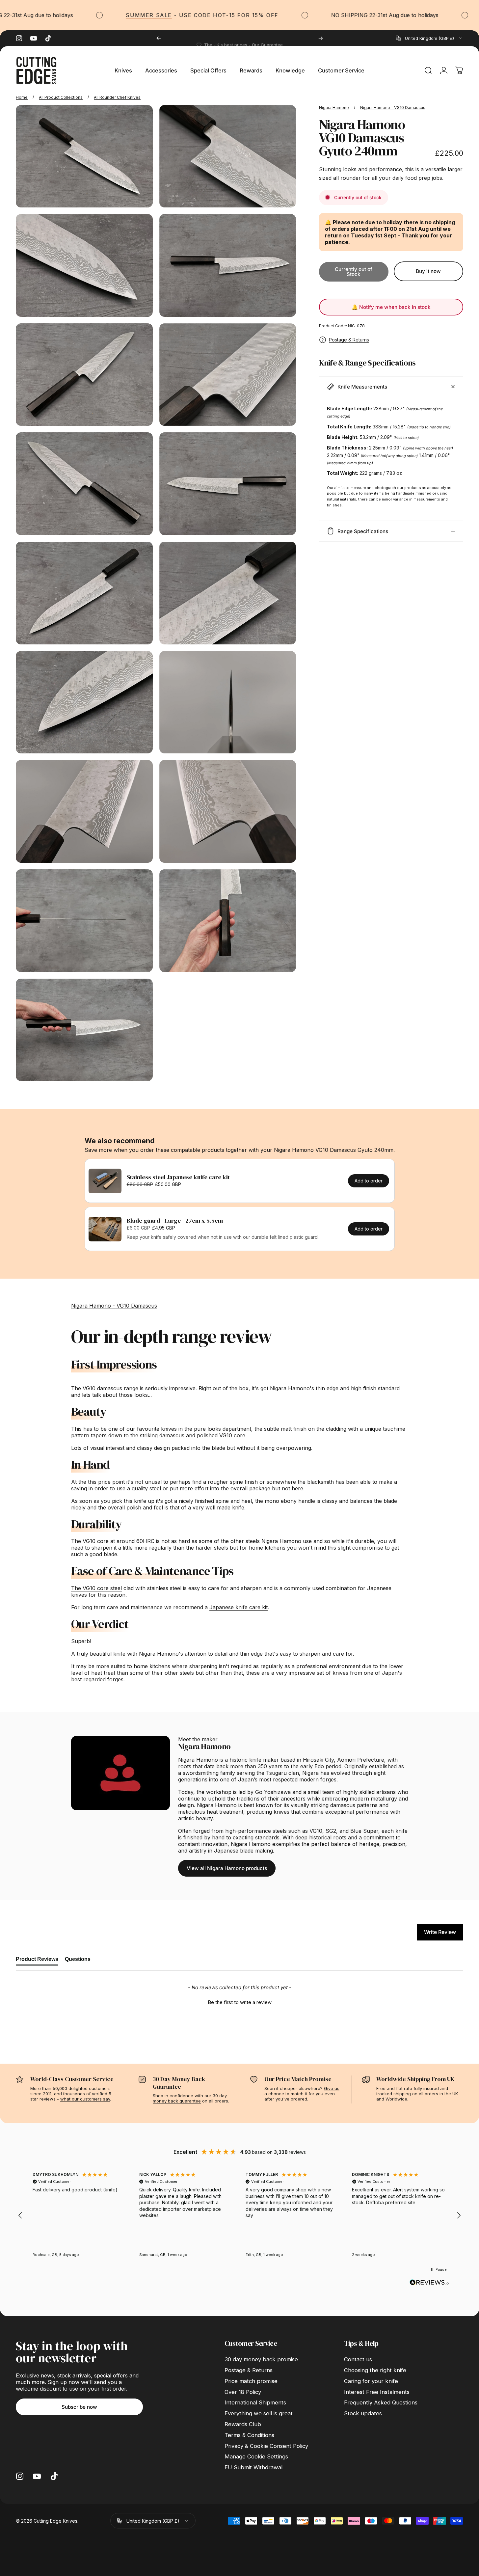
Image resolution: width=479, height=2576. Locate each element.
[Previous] (159, 38)
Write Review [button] (440, 1932)
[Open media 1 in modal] (84, 156)
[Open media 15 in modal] (84, 921)
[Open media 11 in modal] (84, 702)
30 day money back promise (261, 2359)
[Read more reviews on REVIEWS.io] (429, 2283)
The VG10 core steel (96, 1588)
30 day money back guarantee (190, 2098)
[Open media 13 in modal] (84, 811)
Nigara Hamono (334, 108)
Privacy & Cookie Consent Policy (266, 2446)
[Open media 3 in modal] (84, 265)
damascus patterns (354, 1805)
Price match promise (251, 2381)
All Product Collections (61, 97)
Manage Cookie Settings (256, 2456)
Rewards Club (243, 2424)
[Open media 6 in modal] (228, 375)
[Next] (321, 38)
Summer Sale (93, 15)
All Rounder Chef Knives (117, 97)
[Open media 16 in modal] (228, 921)
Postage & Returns (349, 340)
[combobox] (429, 38)
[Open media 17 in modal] (84, 1030)
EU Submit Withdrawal (253, 2467)
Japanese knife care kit (239, 1607)
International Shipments (255, 2402)
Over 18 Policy (243, 2392)
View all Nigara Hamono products (227, 1868)
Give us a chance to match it (302, 2091)
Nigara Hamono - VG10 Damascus (393, 108)
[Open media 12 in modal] (228, 702)
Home (22, 97)
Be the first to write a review (240, 2002)
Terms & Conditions (249, 2435)
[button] (239, 2001)
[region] (239, 2215)
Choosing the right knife (375, 2370)
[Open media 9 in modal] (84, 593)
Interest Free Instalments (377, 2392)
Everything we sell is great (259, 2413)
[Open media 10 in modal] (228, 593)
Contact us (358, 2359)
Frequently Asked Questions (381, 2402)
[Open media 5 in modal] (84, 375)
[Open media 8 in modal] (228, 484)
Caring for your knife (371, 2381)
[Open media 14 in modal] (228, 811)
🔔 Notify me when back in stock (391, 307)
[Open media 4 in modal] (228, 265)
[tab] (37, 1961)
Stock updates (363, 2413)
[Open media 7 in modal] (84, 484)
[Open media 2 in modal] (228, 156)
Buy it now (428, 271)
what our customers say (85, 2099)
